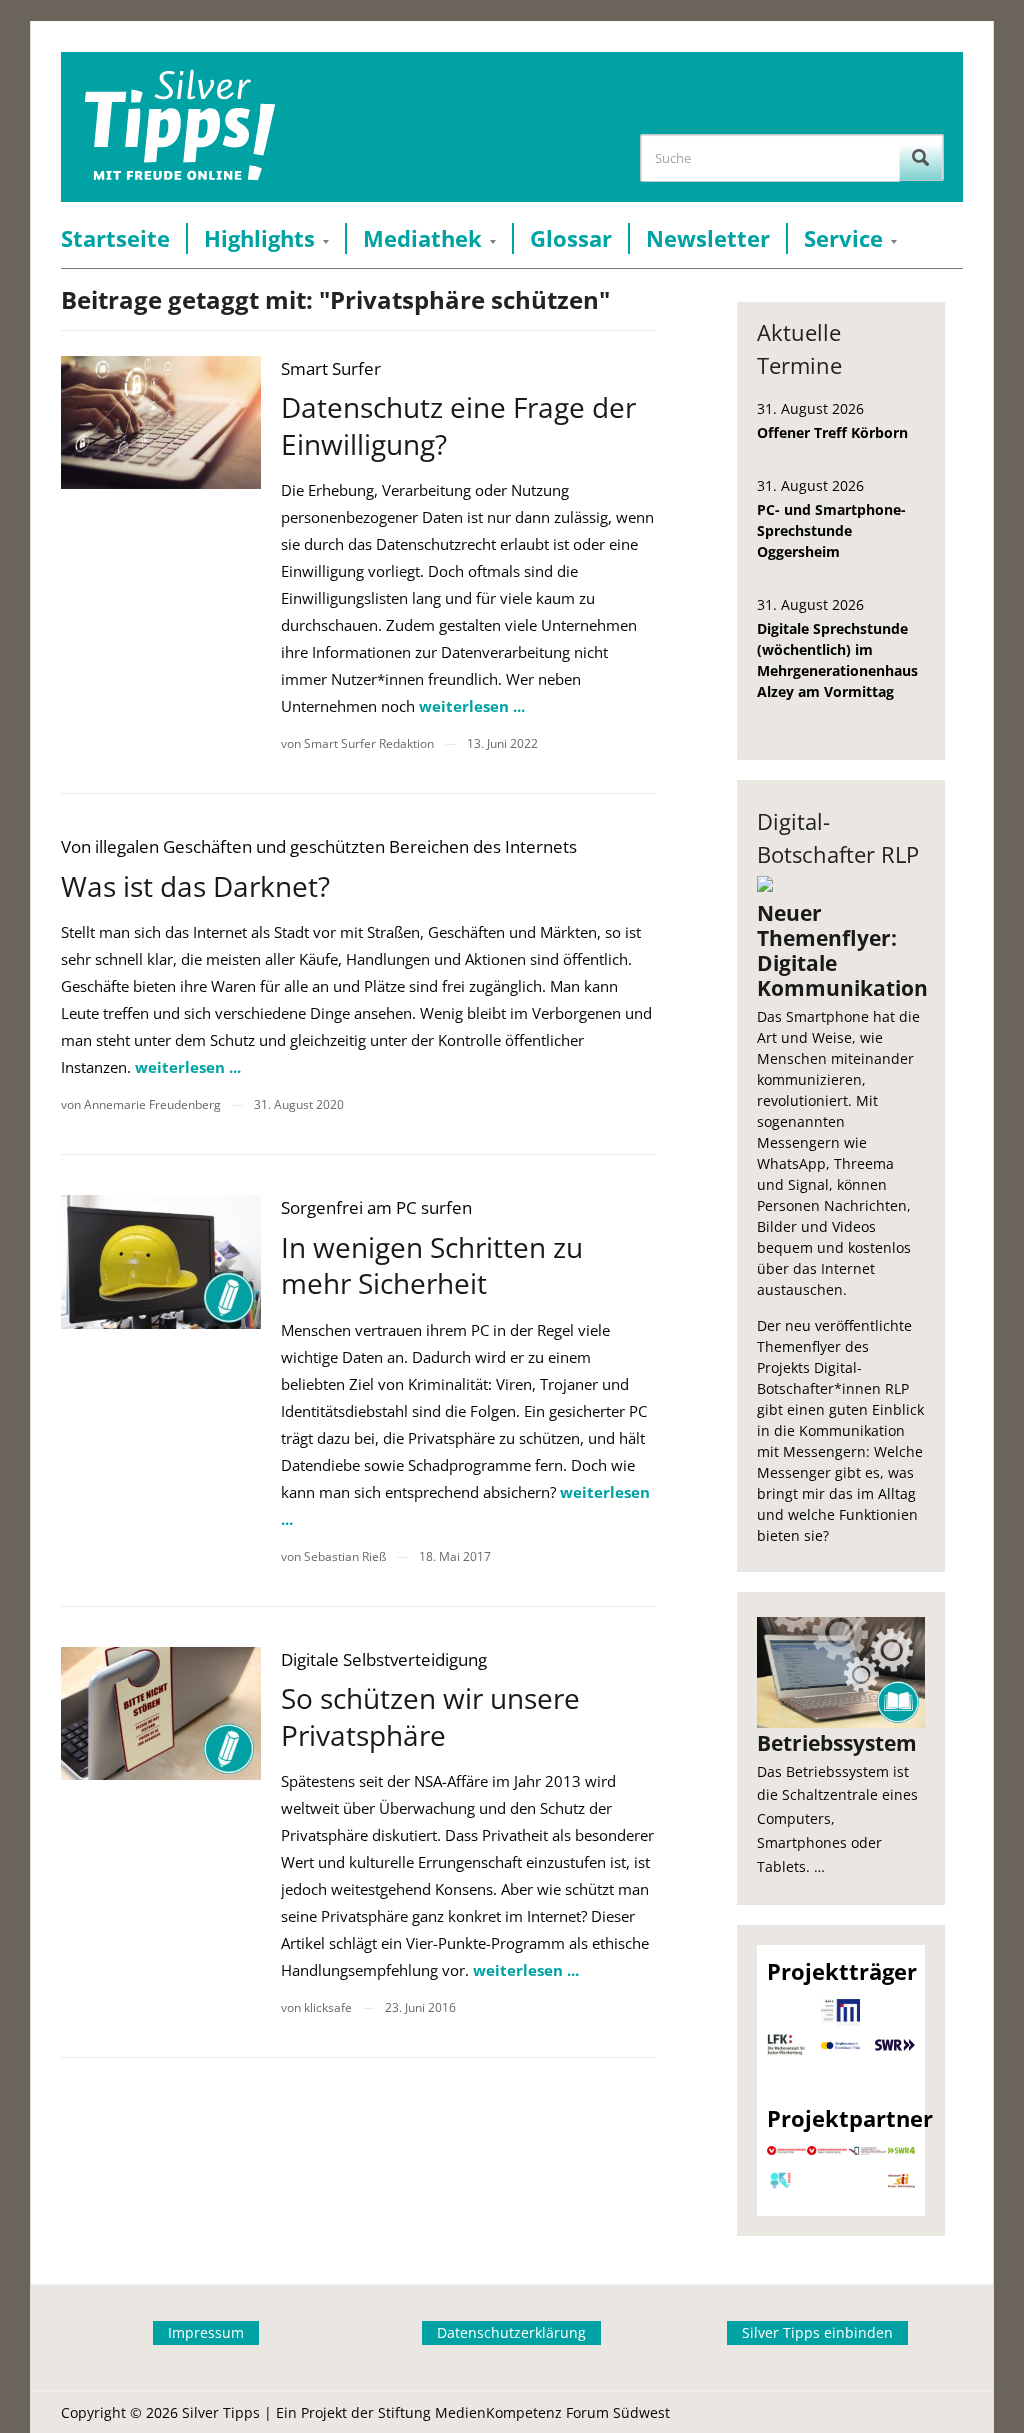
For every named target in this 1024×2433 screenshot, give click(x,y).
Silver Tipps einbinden (817, 2332)
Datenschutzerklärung (511, 2332)
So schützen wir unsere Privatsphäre (430, 1716)
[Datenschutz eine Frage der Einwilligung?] (161, 422)
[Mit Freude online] (179, 127)
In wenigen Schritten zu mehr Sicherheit (432, 1265)
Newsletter (708, 238)
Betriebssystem (837, 1743)
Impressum (206, 2332)
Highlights (259, 238)
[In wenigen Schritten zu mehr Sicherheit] (161, 1261)
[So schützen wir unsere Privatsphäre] (161, 1713)
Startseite (115, 238)
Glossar (571, 238)
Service (843, 238)
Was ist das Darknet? (195, 886)
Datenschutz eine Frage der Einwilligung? (458, 425)
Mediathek (422, 238)
